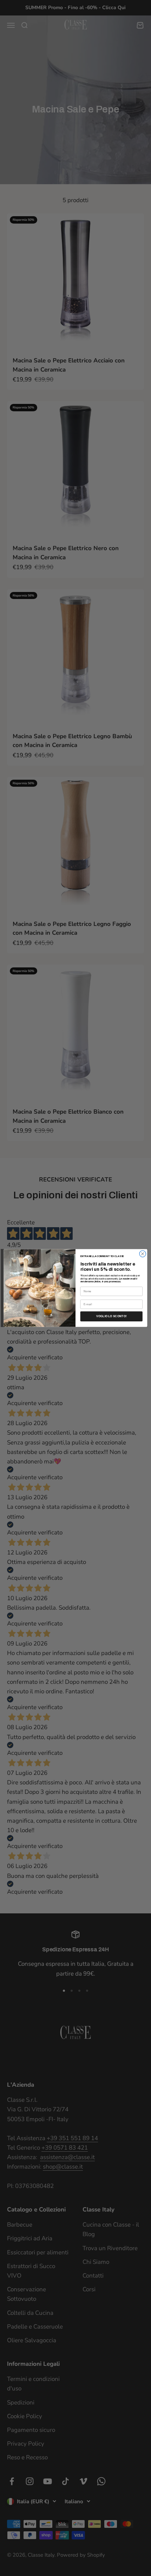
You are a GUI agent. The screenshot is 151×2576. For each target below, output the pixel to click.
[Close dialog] (143, 1254)
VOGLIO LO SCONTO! (111, 1316)
